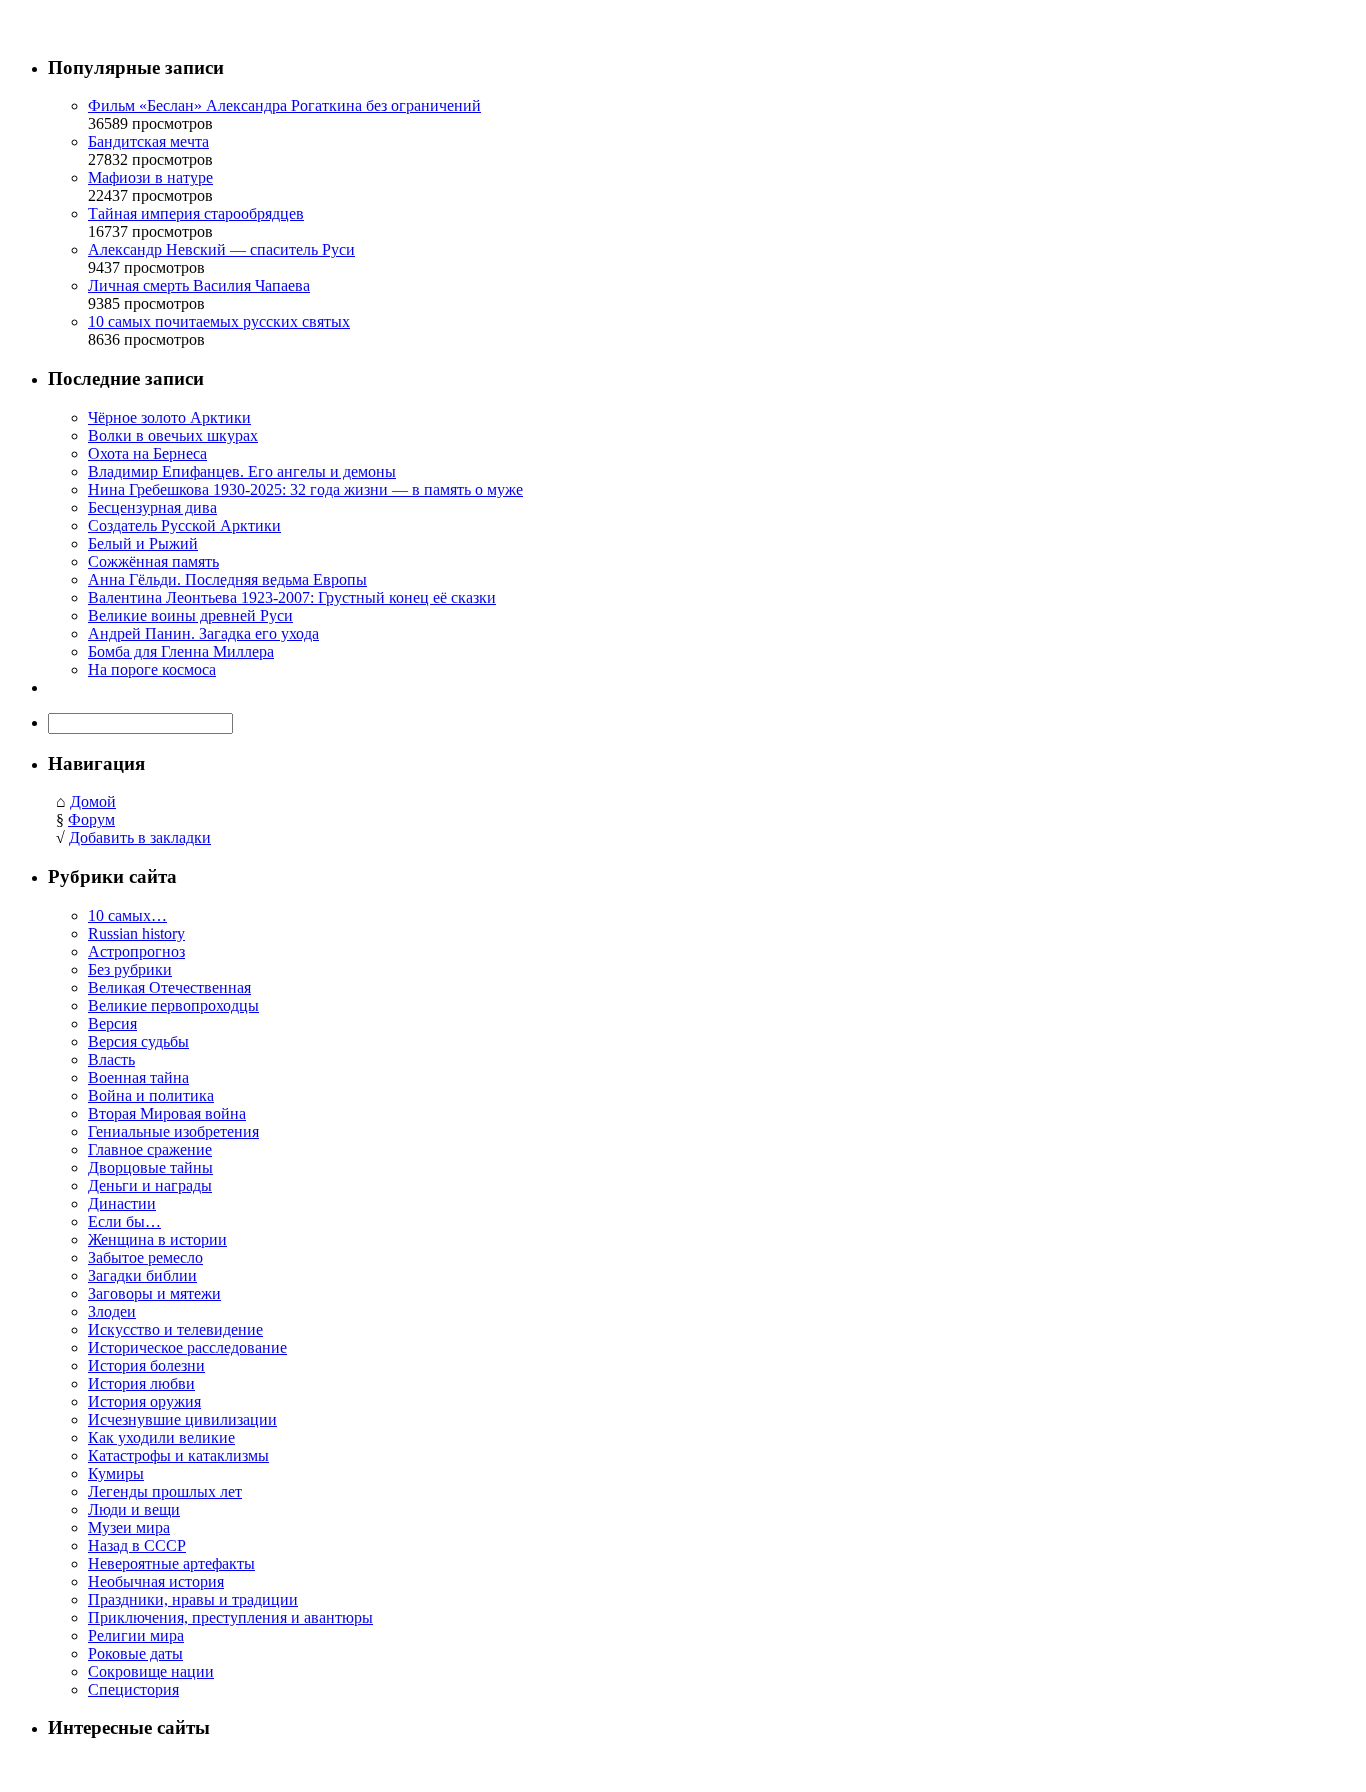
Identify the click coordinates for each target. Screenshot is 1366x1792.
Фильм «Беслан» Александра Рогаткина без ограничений (284, 105)
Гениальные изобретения (173, 1131)
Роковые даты (135, 1653)
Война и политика (151, 1095)
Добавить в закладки (140, 837)
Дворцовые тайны (150, 1167)
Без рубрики (130, 969)
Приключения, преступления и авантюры (230, 1617)
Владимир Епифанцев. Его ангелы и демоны (242, 471)
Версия (112, 1023)
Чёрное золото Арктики (169, 417)
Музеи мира (129, 1527)
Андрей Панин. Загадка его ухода (203, 633)
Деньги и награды (150, 1185)
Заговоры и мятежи (154, 1293)
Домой (93, 801)
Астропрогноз (136, 951)
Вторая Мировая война (167, 1113)
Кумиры (116, 1473)
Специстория (133, 1689)
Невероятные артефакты (171, 1563)
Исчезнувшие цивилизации (182, 1419)
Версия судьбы (138, 1041)
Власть (111, 1059)
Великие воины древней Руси (190, 615)
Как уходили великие (161, 1437)
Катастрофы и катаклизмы (178, 1455)
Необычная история (156, 1581)
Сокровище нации (151, 1671)
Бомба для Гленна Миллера (181, 651)
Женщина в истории (157, 1239)
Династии (122, 1203)
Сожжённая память (153, 561)
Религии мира (136, 1635)
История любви (141, 1383)
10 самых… (127, 915)
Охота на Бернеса (147, 453)
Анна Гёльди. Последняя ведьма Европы (227, 579)
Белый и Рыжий (143, 543)
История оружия (144, 1401)
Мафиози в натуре (150, 177)
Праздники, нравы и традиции (193, 1599)
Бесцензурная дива (152, 507)
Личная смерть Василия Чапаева (199, 285)
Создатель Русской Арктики (184, 525)
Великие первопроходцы (173, 1005)
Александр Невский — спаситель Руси (221, 249)
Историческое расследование (187, 1347)
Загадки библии (142, 1275)
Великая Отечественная (169, 987)
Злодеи (112, 1311)
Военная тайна (138, 1077)
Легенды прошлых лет (165, 1491)
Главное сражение (150, 1149)
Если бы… (124, 1221)
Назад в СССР (137, 1545)
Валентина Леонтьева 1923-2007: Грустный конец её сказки (292, 597)
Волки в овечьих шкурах (173, 435)
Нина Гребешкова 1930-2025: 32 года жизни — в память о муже (305, 489)
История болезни (146, 1365)
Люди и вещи (134, 1509)
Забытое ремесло (145, 1257)
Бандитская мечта (148, 141)
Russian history (136, 933)
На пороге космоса (152, 669)
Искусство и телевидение (175, 1329)
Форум (91, 819)
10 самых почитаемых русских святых (219, 321)
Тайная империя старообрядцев (196, 213)
